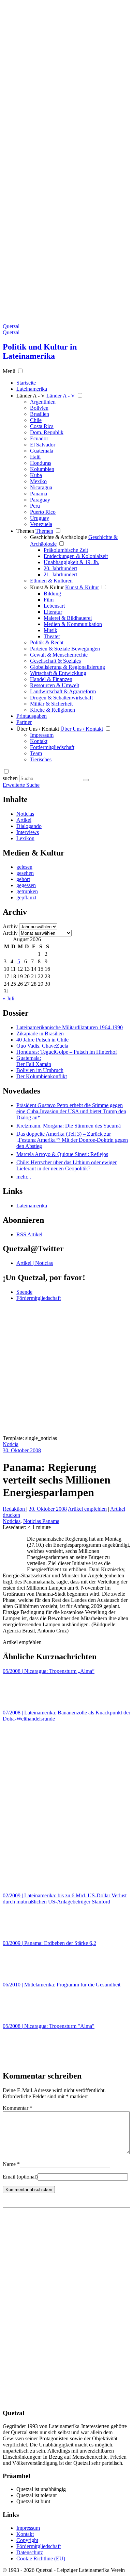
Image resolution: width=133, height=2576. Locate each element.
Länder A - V (31, 396)
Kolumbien (42, 469)
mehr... (24, 1177)
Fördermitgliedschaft (52, 747)
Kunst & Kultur (47, 587)
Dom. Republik (47, 432)
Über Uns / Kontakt (38, 729)
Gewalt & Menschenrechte (59, 655)
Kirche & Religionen (53, 710)
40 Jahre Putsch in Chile (42, 1040)
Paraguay (40, 500)
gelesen (24, 867)
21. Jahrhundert (60, 574)
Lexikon (25, 838)
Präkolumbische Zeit (66, 550)
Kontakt (39, 741)
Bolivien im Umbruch (40, 1070)
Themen (25, 531)
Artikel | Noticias (35, 1263)
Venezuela (41, 524)
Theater (52, 636)
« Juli (9, 998)
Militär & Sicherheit (51, 704)
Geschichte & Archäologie (58, 537)
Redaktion (14, 1509)
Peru (35, 506)
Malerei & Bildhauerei (68, 618)
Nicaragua (41, 487)
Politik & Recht (47, 642)
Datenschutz (30, 2552)
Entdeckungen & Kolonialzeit (76, 556)
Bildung (52, 594)
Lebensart (54, 606)
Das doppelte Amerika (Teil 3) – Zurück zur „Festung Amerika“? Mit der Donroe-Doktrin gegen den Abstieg (72, 1140)
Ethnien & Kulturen (51, 581)
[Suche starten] (86, 780)
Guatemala (42, 451)
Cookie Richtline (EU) (41, 2558)
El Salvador (43, 445)
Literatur (53, 612)
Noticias (25, 814)
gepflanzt (26, 897)
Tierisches (41, 759)
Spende (24, 1292)
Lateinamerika (32, 1206)
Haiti (35, 457)
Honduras (41, 463)
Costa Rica (42, 426)
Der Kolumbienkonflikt (42, 1076)
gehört (23, 879)
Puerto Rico (43, 512)
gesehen (25, 873)
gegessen (26, 885)
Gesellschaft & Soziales (55, 661)
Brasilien (40, 414)
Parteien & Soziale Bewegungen (65, 649)
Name (11, 2164)
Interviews (28, 832)
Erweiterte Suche (21, 785)
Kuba (36, 475)
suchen (10, 778)
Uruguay (40, 518)
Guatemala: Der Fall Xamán (34, 1061)
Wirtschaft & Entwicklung (58, 673)
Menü (9, 371)
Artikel (24, 820)
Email (20, 2177)
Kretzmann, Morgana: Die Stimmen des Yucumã (69, 1126)
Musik (50, 630)
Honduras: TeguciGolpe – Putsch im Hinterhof (67, 1052)
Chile (36, 420)
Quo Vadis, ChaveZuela (42, 1046)
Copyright (27, 2540)
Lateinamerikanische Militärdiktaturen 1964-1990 (70, 1027)
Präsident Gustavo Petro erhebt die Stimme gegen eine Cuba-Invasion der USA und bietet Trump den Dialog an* (71, 1111)
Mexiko (38, 481)
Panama (39, 494)
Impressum (42, 735)
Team (36, 753)
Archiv (10, 926)
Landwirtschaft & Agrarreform (63, 691)
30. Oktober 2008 (22, 1450)
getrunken (27, 891)
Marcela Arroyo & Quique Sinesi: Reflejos (62, 1154)
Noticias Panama (41, 1521)
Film (49, 600)
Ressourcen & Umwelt (55, 685)
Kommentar (18, 2108)
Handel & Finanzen (51, 679)
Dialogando (29, 826)
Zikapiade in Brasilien (40, 1033)
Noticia (11, 1444)
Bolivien (39, 408)
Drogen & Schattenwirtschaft (61, 698)
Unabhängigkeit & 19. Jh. (71, 562)
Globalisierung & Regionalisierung (68, 667)
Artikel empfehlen (87, 1509)
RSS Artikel (29, 1234)
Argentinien (43, 402)
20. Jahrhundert (60, 568)
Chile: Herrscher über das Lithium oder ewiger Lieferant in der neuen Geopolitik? (66, 1165)
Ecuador (39, 438)
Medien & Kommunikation (73, 624)
